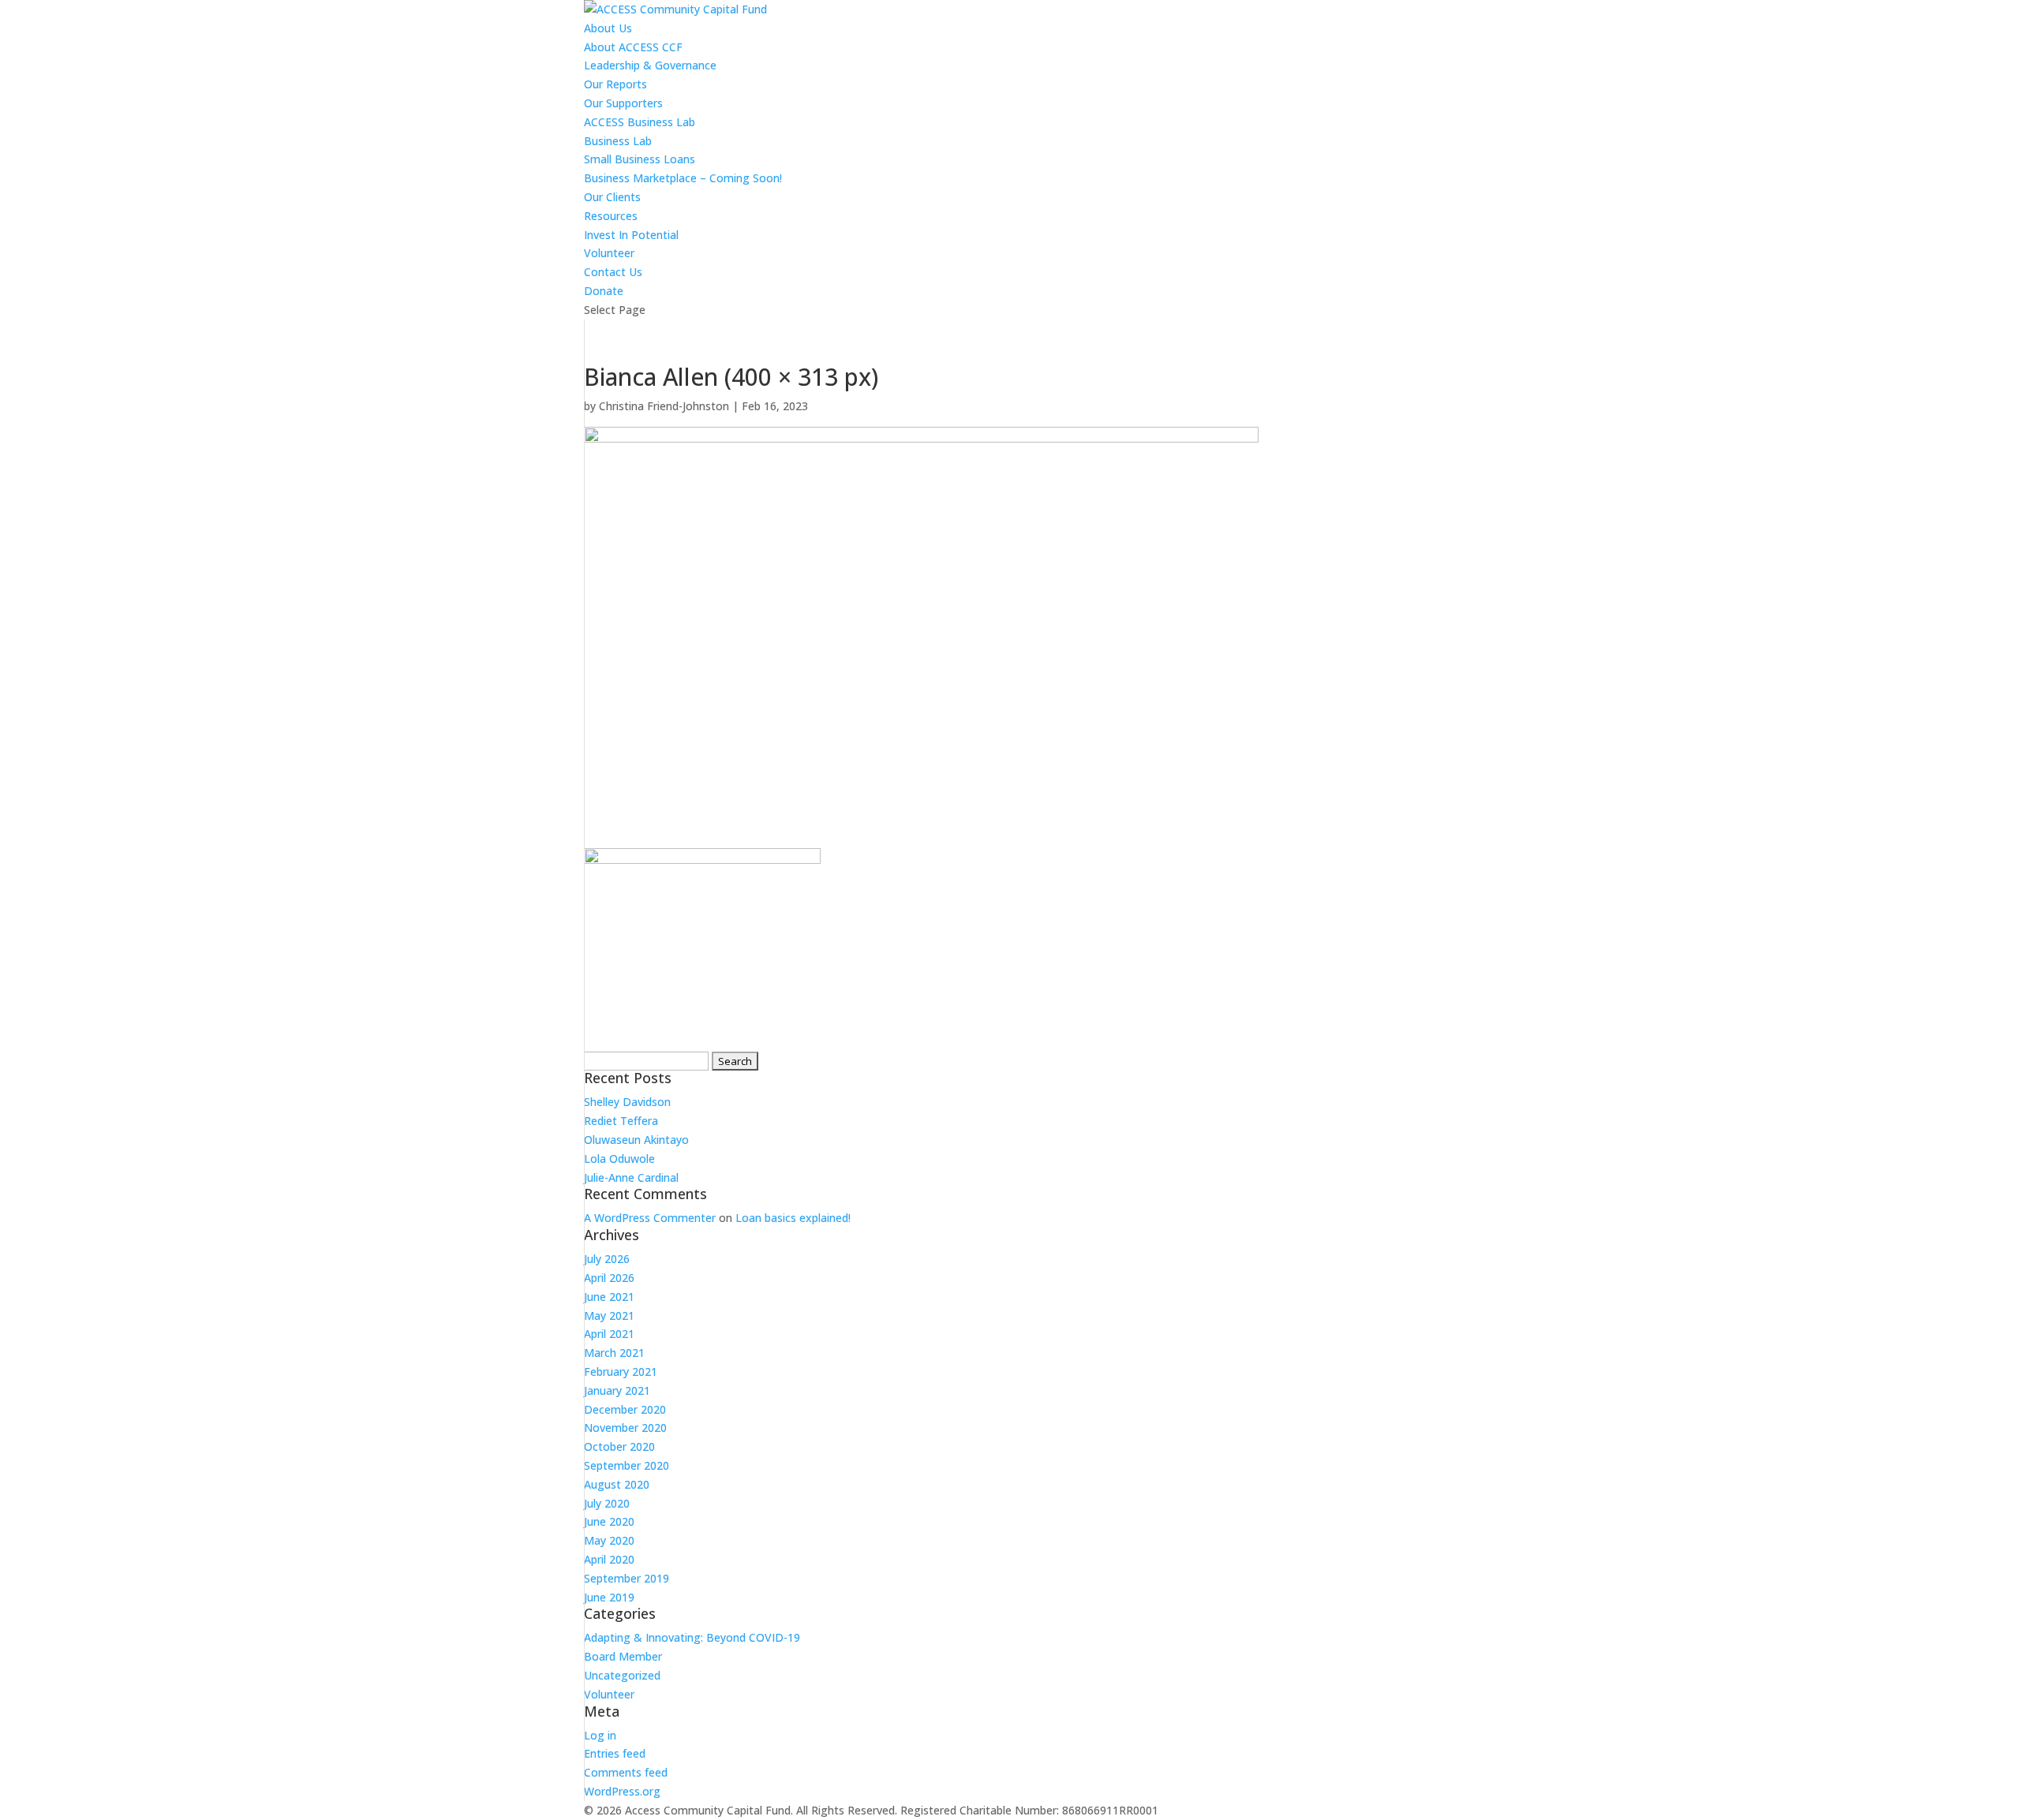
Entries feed (615, 1753)
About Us (608, 28)
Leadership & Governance (650, 65)
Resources (611, 216)
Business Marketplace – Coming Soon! (683, 178)
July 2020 (607, 1503)
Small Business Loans (640, 159)
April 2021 (609, 1334)
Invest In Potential (631, 235)
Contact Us (613, 272)
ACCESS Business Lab (640, 122)
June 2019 (609, 1597)
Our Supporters (623, 103)
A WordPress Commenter (650, 1218)
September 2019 (627, 1578)
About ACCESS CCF (633, 47)
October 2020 (619, 1446)
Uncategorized (622, 1675)
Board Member (623, 1656)
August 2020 (617, 1484)
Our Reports (615, 84)
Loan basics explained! (793, 1218)
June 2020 (609, 1521)
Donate (604, 291)
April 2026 (609, 1278)
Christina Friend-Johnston (664, 406)
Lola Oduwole (619, 1159)
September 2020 (627, 1465)
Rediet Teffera (621, 1121)
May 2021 (609, 1315)
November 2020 (625, 1428)
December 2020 (625, 1409)
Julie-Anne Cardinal (631, 1177)
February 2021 (621, 1372)
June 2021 (609, 1297)
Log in (600, 1735)
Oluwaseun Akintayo (636, 1140)
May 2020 (609, 1540)
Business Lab (618, 141)
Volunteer (609, 253)
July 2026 (607, 1259)
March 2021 (614, 1353)
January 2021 (617, 1390)
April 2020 (609, 1559)
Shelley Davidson (627, 1102)
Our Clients (612, 197)
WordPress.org (622, 1791)
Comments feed (626, 1772)
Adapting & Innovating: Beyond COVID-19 (692, 1637)
